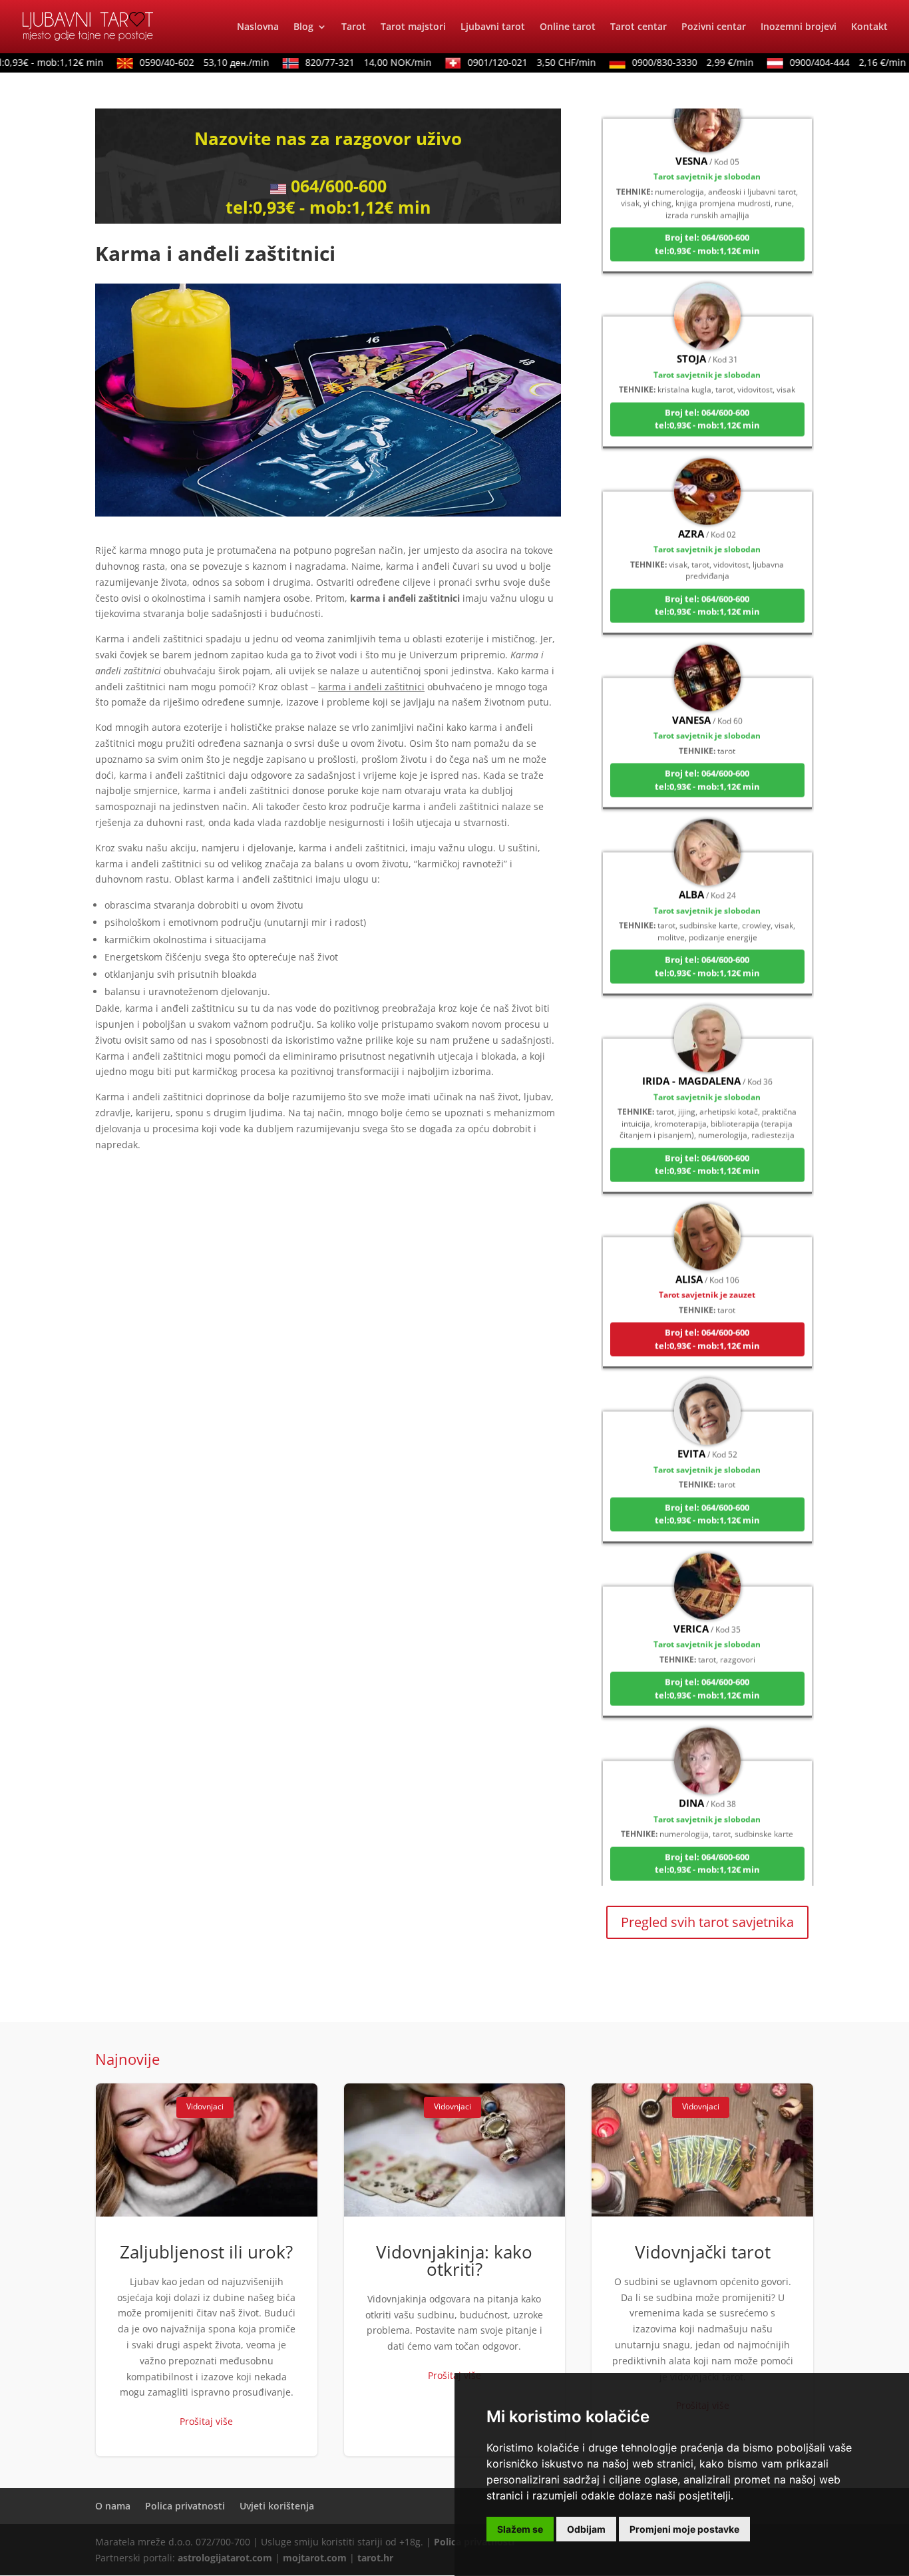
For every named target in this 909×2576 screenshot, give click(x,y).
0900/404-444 (823, 62)
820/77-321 (344, 62)
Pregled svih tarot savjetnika (707, 1922)
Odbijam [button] (586, 2529)
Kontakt (869, 27)
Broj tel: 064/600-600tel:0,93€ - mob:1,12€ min (707, 207)
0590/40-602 (180, 62)
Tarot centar (638, 27)
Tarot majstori (413, 27)
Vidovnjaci (205, 2106)
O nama (113, 2506)
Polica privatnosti (185, 2506)
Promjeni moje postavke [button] (684, 2529)
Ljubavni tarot (493, 27)
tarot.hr (375, 2558)
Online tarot (568, 27)
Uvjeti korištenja (277, 2506)
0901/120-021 (507, 62)
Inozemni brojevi (799, 27)
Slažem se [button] (520, 2529)
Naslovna (258, 27)
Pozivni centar (714, 27)
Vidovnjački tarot (702, 2270)
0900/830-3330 (668, 62)
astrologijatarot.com (225, 2558)
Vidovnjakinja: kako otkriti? (455, 2270)
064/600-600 (339, 186)
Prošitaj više (206, 2421)
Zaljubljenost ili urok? (207, 2270)
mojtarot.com (315, 2558)
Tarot (354, 27)
